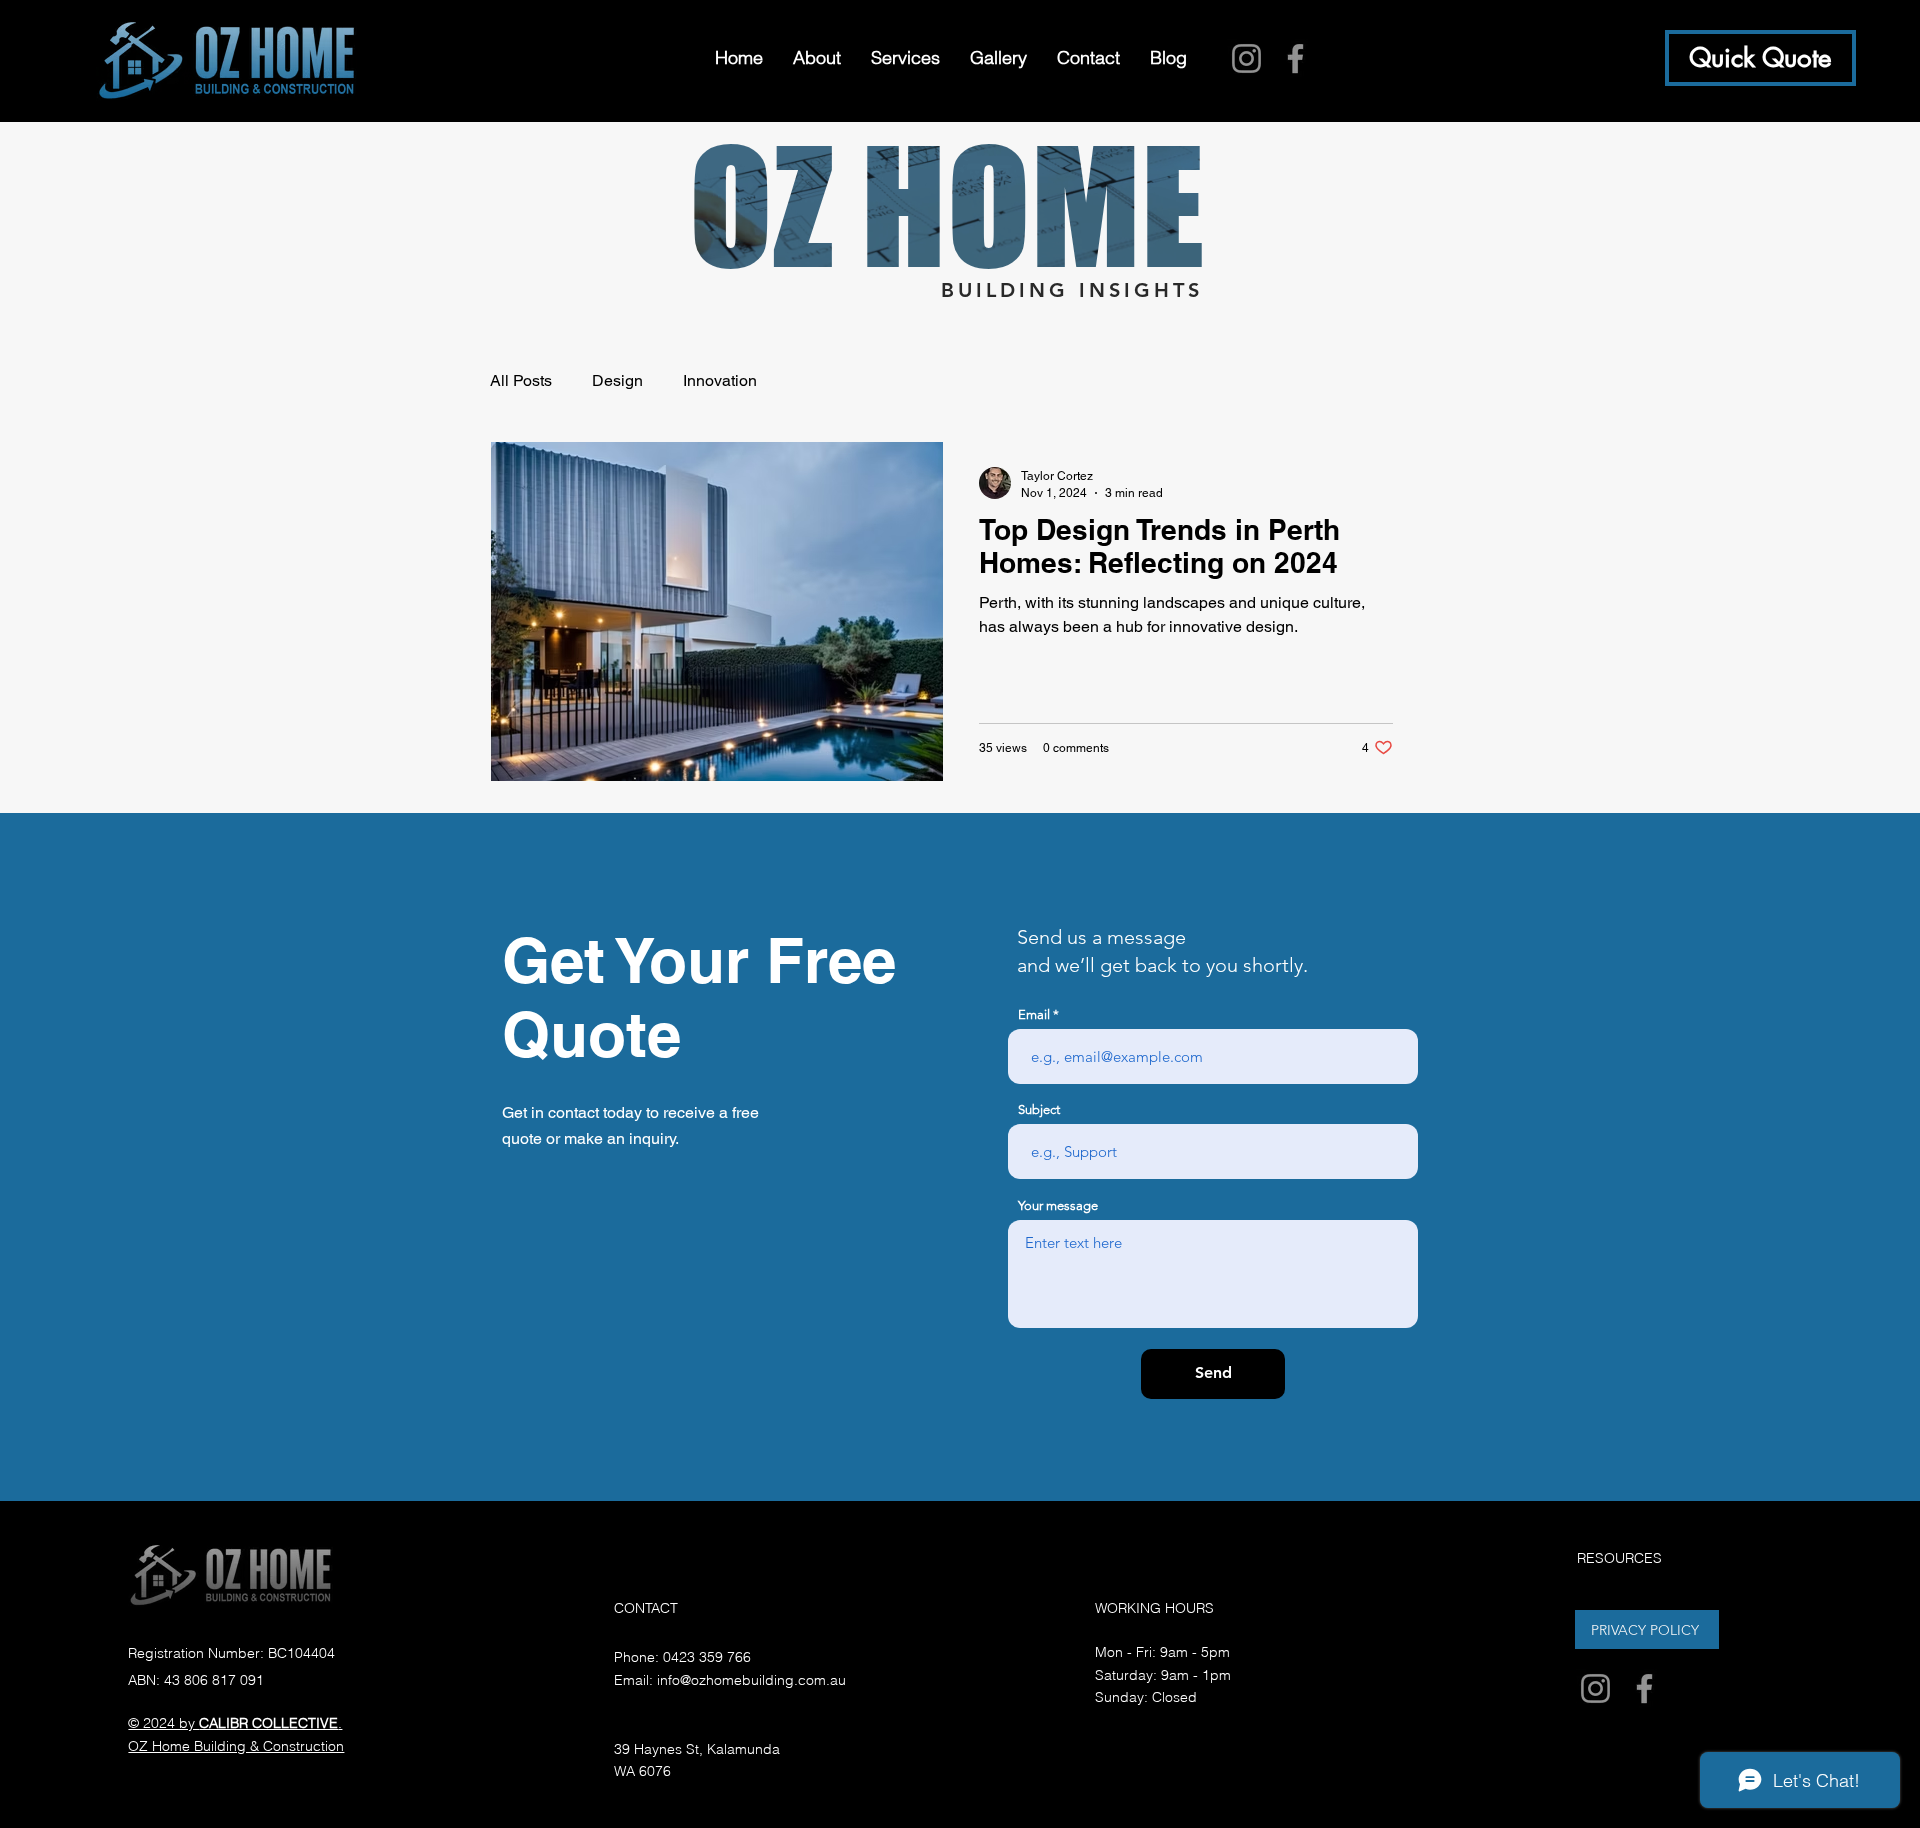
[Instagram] (1246, 58)
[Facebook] (1295, 58)
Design (617, 380)
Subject (1039, 1109)
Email (1034, 1014)
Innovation (720, 380)
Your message (1058, 1205)
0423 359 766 (707, 1657)
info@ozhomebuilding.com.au (751, 1680)
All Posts (521, 380)
